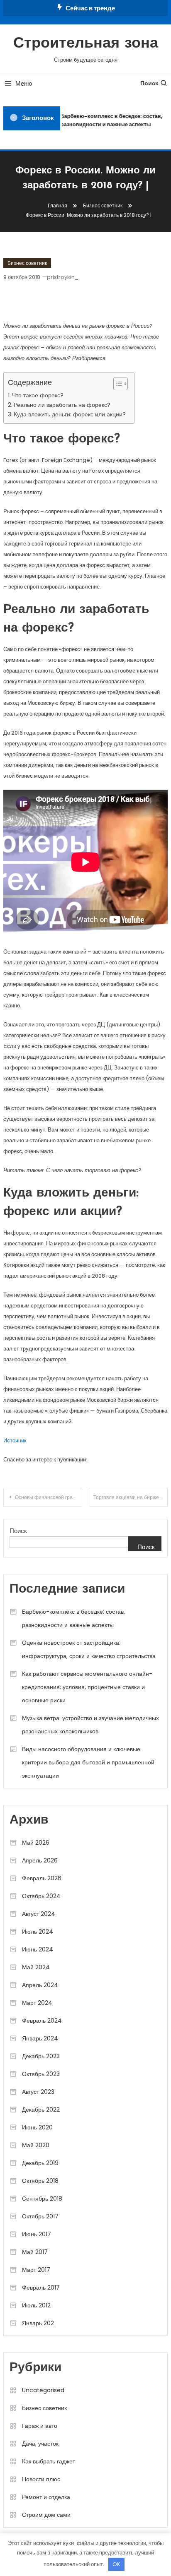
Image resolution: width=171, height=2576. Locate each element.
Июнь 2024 (38, 1949)
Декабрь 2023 (41, 2056)
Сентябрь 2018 (42, 2199)
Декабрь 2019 (40, 2163)
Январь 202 (38, 2323)
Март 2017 (36, 2270)
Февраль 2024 (42, 2021)
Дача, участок (40, 2444)
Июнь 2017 (37, 2234)
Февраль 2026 (42, 1878)
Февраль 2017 (41, 2288)
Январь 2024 (40, 2038)
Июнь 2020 (37, 2127)
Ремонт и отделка (46, 2497)
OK (116, 2564)
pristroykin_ (63, 277)
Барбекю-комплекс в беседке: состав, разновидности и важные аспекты (110, 120)
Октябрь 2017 (40, 2216)
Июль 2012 (36, 2305)
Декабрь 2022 (41, 2110)
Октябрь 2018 (40, 2181)
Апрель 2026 (40, 1860)
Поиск (149, 83)
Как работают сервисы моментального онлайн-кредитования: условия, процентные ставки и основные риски (87, 1687)
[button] (116, 384)
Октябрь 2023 (41, 2074)
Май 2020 (36, 2145)
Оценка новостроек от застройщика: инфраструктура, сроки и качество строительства (89, 1649)
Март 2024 (37, 2003)
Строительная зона (86, 44)
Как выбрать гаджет (49, 2461)
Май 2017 (35, 2252)
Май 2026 (36, 1843)
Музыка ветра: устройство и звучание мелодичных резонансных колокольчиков (90, 1725)
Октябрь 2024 (41, 1896)
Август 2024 (39, 1914)
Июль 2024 (38, 1932)
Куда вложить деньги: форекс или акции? (70, 414)
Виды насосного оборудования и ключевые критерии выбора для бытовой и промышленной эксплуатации (88, 1762)
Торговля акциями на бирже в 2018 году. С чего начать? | (131, 1497)
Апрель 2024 (40, 1985)
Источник (15, 1441)
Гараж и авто (40, 2426)
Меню (24, 83)
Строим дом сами (46, 2515)
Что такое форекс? (38, 395)
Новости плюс (41, 2479)
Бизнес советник (27, 263)
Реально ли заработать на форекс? (62, 405)
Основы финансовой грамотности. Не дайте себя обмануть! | (49, 1497)
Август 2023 (38, 2092)
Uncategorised (43, 2390)
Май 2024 (36, 1967)
